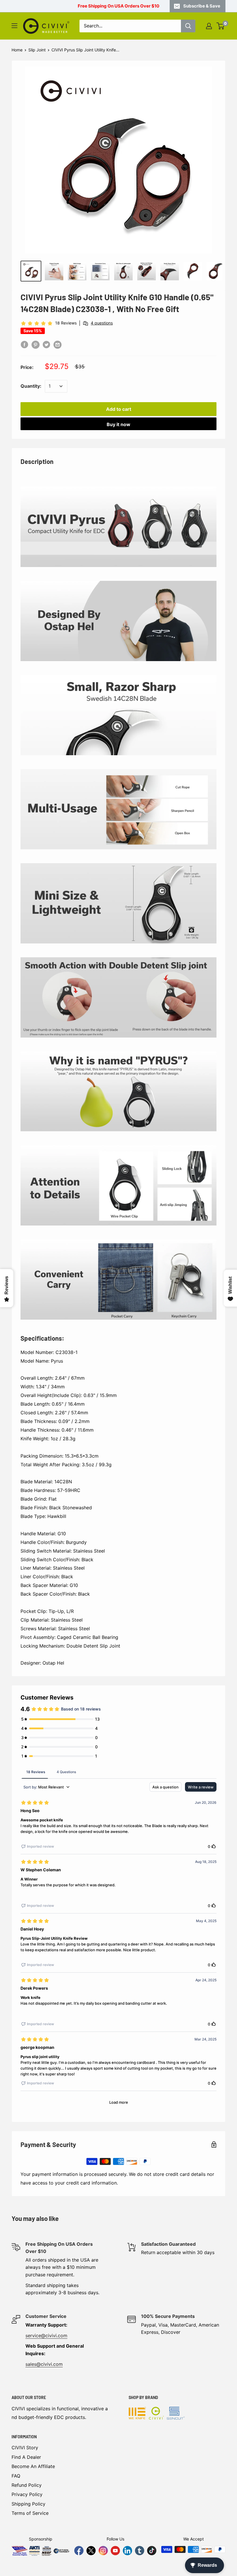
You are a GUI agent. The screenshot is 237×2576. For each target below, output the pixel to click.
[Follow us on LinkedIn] (127, 2551)
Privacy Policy (27, 2494)
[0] (221, 26)
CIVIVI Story (25, 2448)
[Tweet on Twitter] (47, 345)
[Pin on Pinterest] (36, 345)
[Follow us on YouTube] (115, 2551)
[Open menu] (14, 26)
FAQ (16, 2476)
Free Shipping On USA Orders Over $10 (118, 6)
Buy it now (118, 424)
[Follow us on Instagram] (103, 2551)
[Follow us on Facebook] (79, 2551)
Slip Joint (37, 50)
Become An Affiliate (33, 2466)
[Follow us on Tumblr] (140, 2551)
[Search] (188, 26)
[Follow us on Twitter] (91, 2551)
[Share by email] (58, 345)
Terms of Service (30, 2513)
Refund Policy (27, 2485)
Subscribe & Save (202, 6)
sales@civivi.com (44, 2364)
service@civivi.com (46, 2336)
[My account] (209, 26)
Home (17, 50)
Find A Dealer (26, 2457)
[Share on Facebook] (25, 345)
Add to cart (119, 409)
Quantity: (31, 386)
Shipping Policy (28, 2504)
